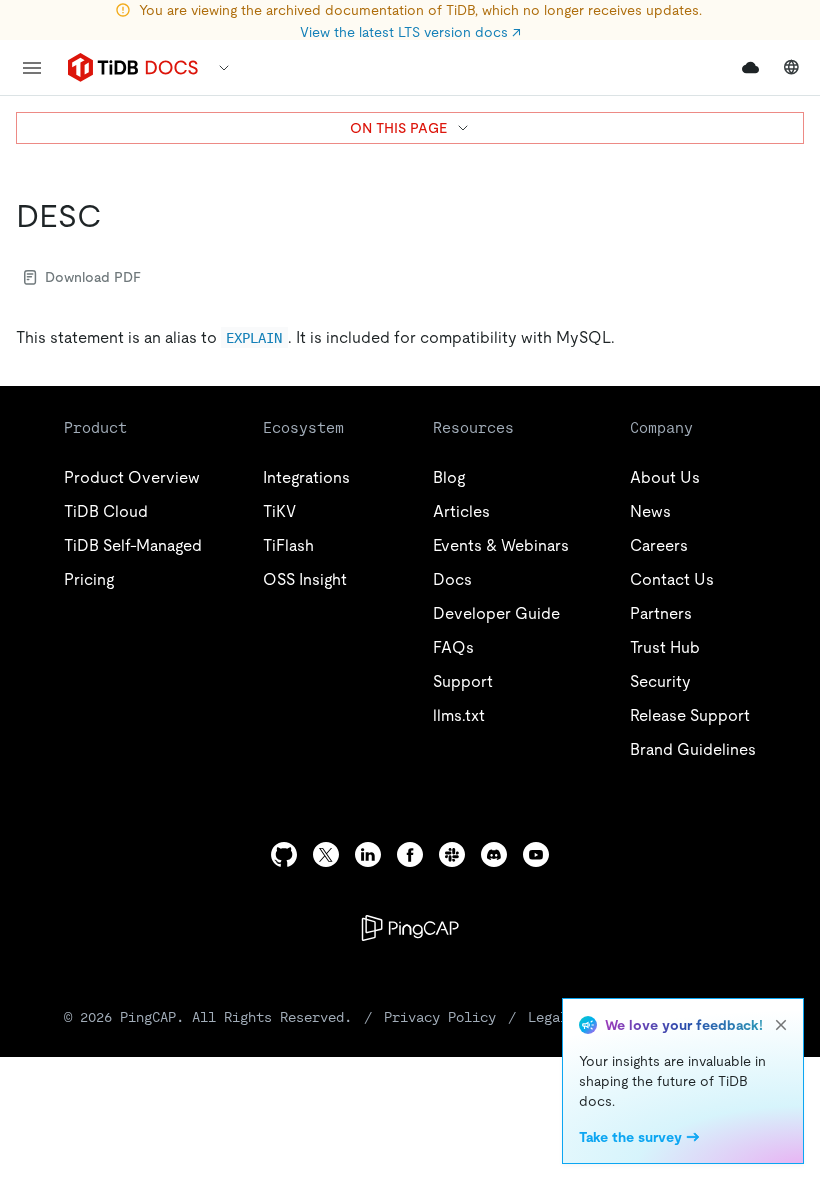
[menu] (32, 68)
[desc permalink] (118, 216)
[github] (284, 854)
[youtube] (536, 854)
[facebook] (410, 854)
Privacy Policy (440, 1017)
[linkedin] (368, 854)
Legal (548, 1017)
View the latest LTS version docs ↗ (410, 32)
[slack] (452, 854)
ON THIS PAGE (398, 128)
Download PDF (93, 277)
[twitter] (326, 854)
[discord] (494, 854)
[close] (781, 1025)
